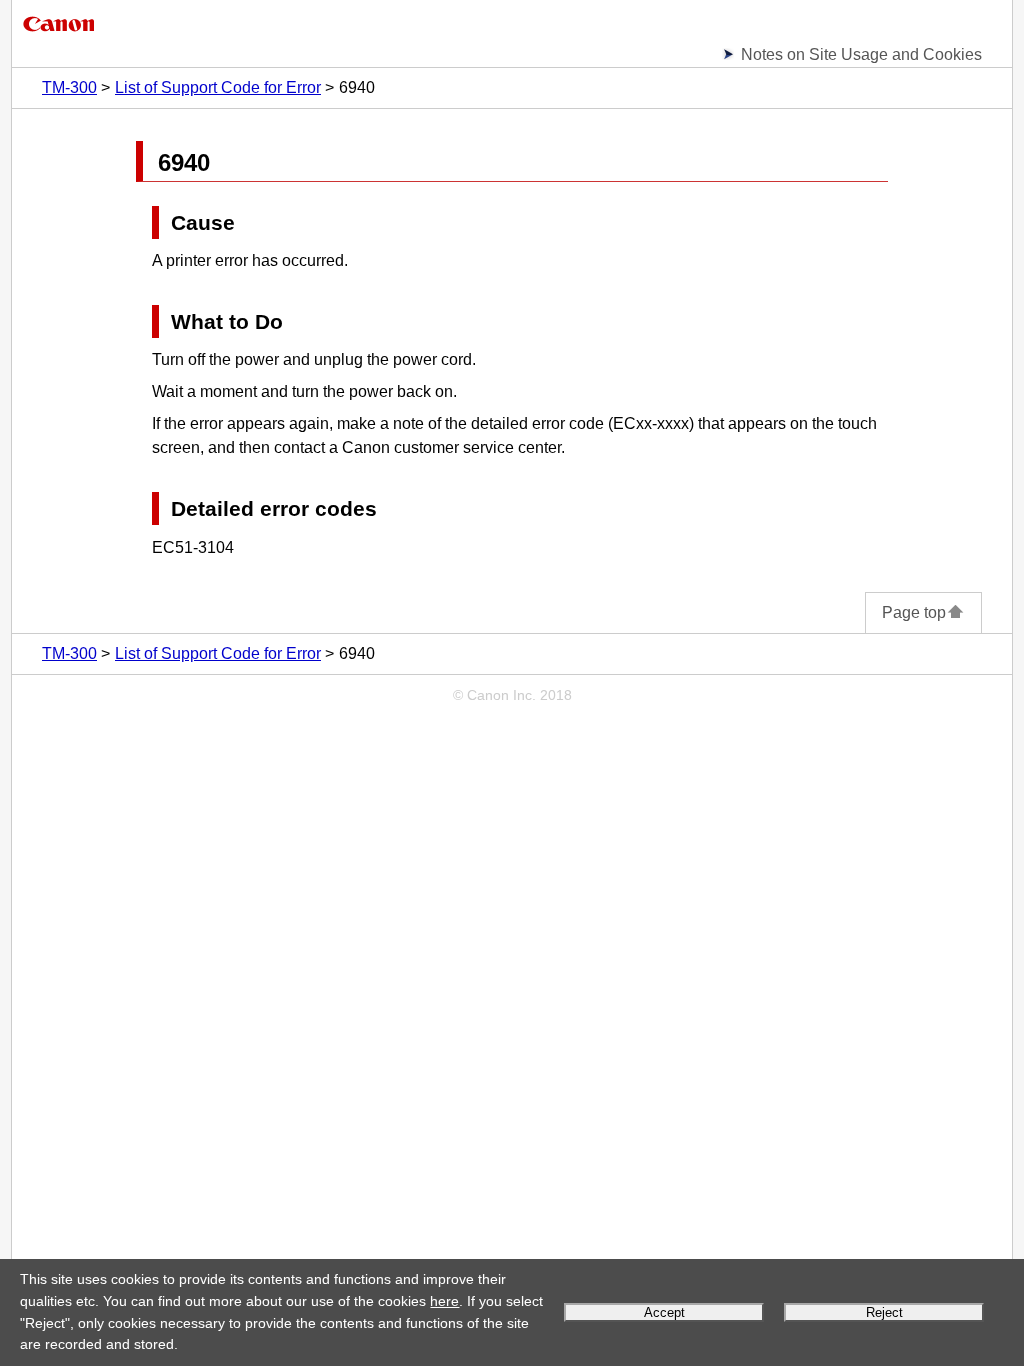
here (444, 1301)
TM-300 (69, 87)
